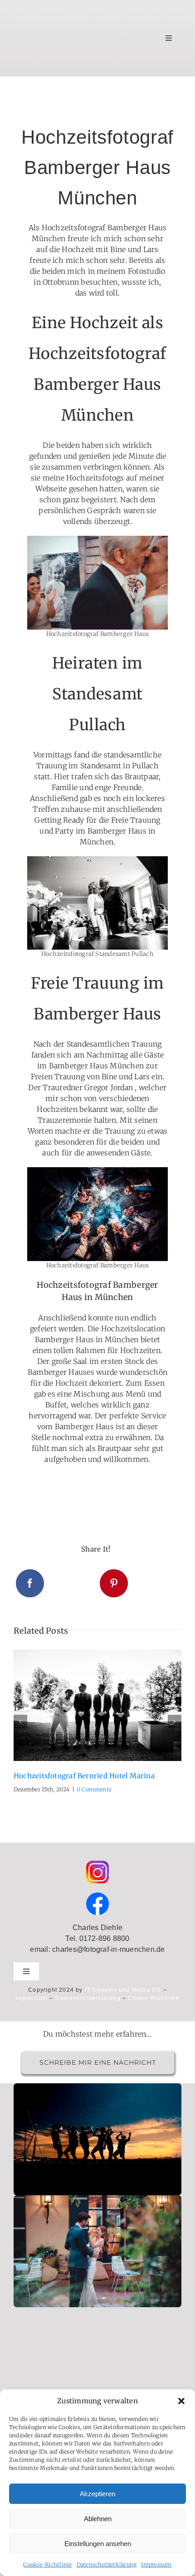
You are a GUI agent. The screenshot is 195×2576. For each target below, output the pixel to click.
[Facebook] (30, 1583)
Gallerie (108, 1705)
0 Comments (94, 1789)
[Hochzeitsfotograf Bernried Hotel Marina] (97, 1705)
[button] (181, 2401)
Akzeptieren (97, 2494)
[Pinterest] (114, 1583)
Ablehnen (98, 2519)
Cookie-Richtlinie (47, 2564)
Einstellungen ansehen (98, 2544)
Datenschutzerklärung (107, 2564)
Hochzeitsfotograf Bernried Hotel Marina (87, 1705)
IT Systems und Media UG (123, 1990)
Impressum (156, 2564)
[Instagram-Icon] (97, 1864)
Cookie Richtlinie (154, 1998)
